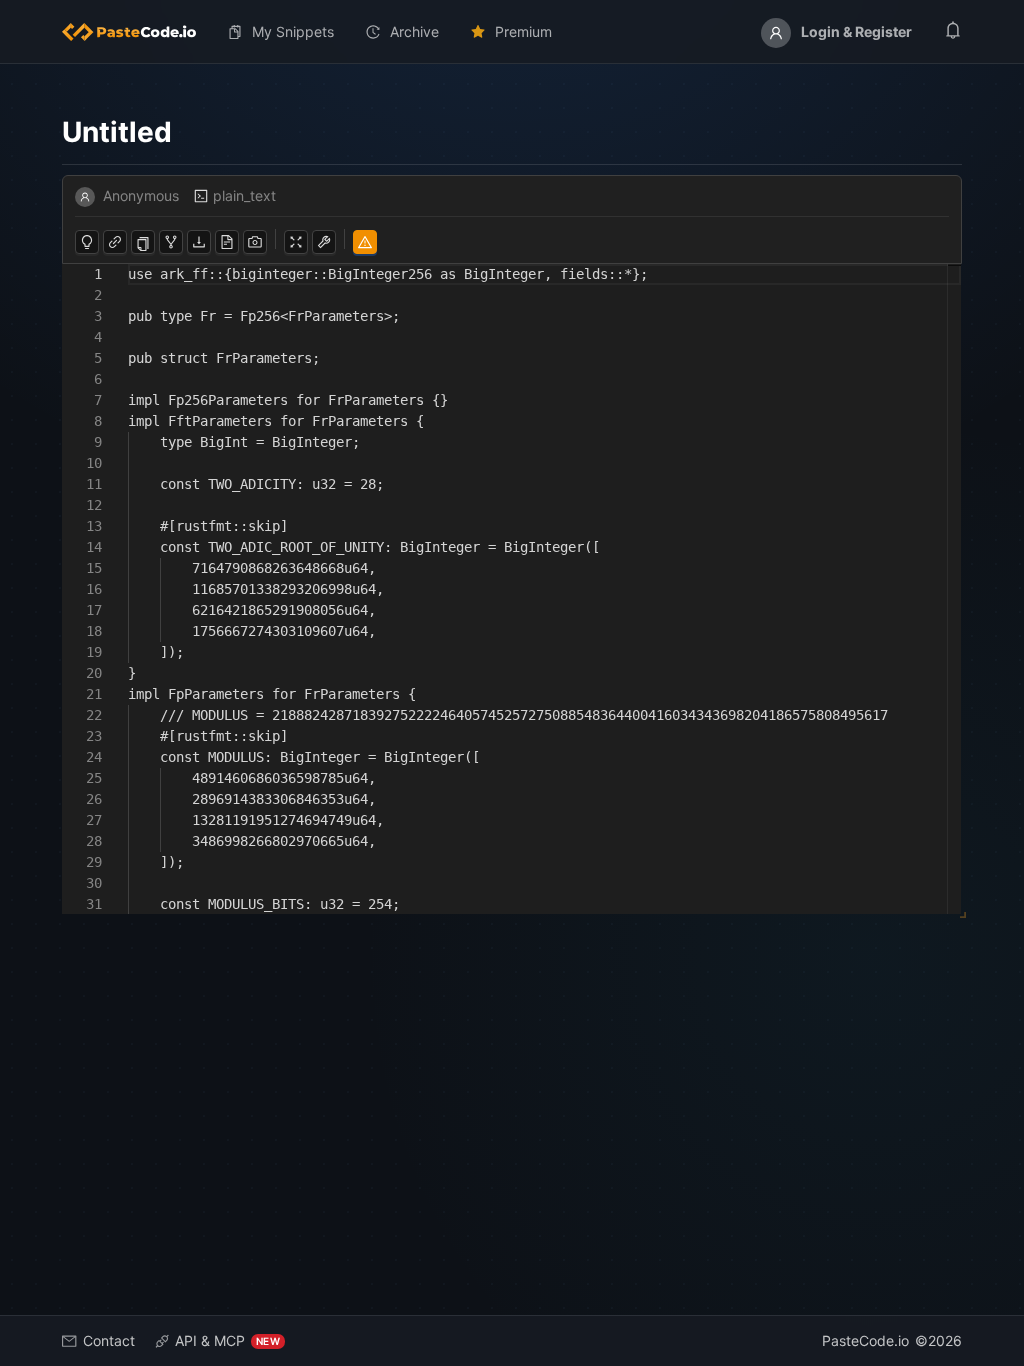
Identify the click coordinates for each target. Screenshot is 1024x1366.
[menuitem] (137, 32)
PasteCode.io (865, 1340)
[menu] (512, 32)
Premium (523, 31)
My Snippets (293, 31)
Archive (414, 31)
